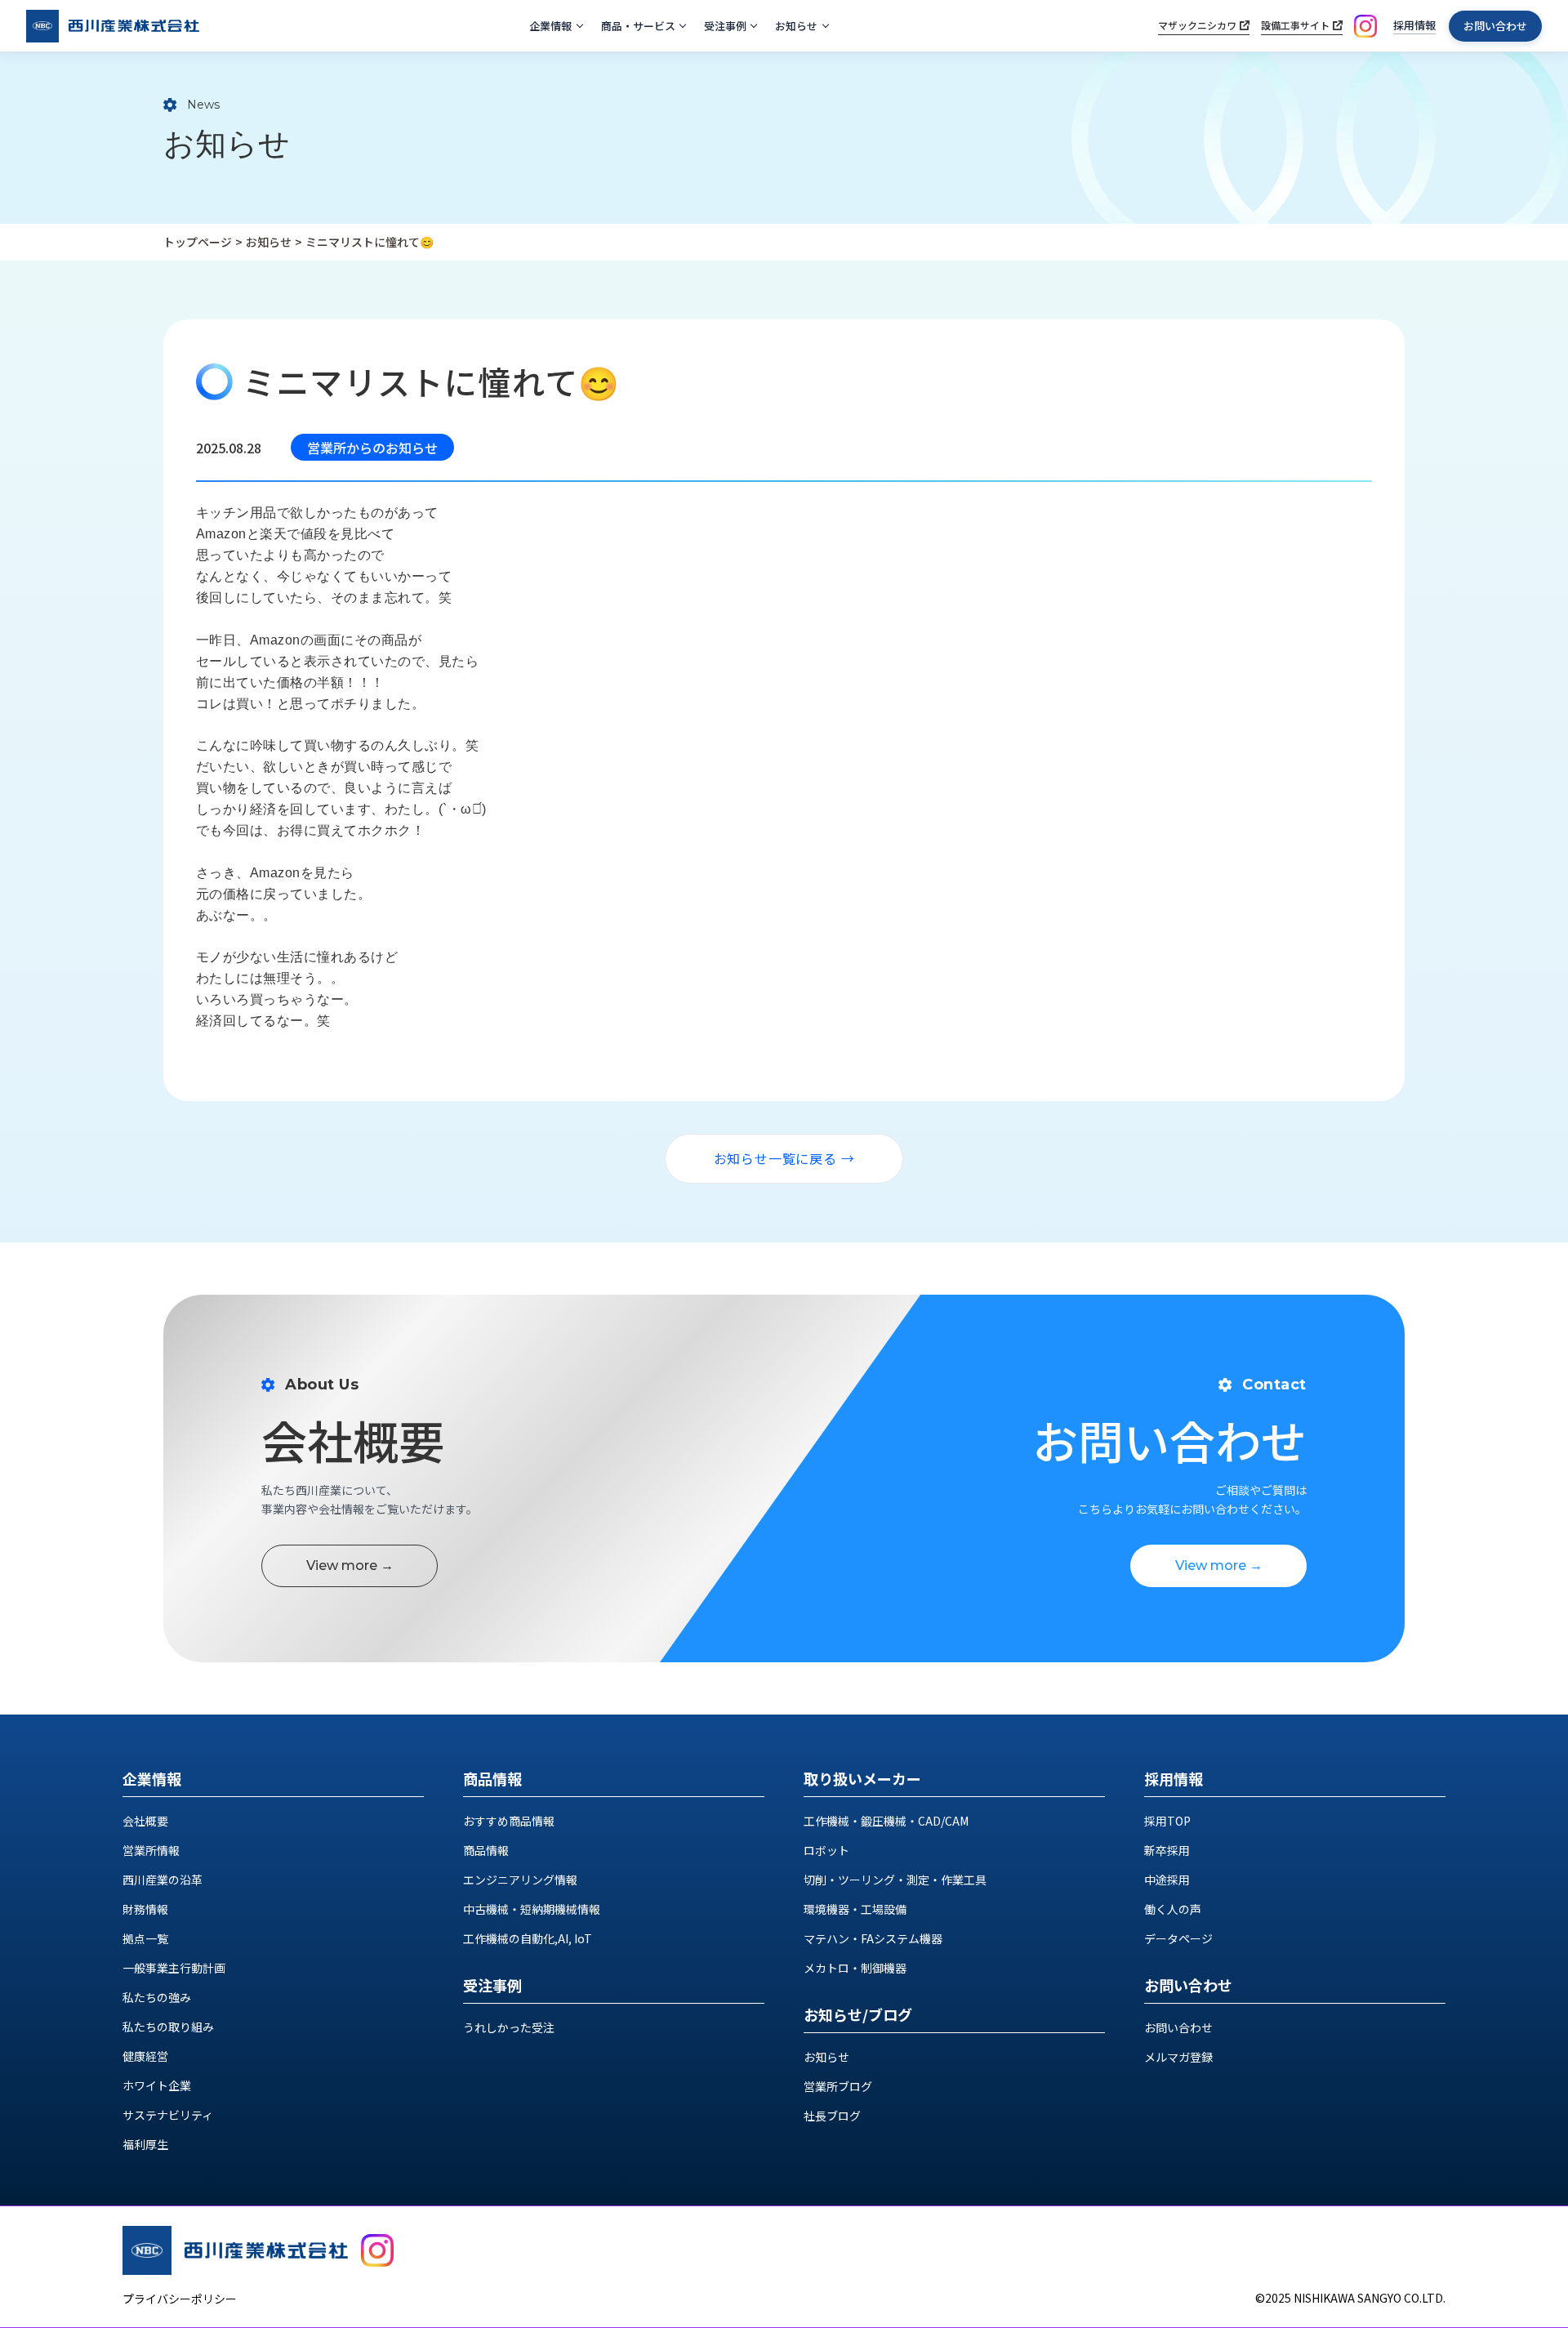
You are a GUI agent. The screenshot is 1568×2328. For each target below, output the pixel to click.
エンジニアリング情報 (520, 1880)
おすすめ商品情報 (509, 1821)
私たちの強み (157, 1997)
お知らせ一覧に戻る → (784, 1158)
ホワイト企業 (157, 2085)
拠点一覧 (145, 1938)
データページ (1178, 1938)
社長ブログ (832, 2116)
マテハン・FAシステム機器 (873, 1938)
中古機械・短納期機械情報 (532, 1909)
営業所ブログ (838, 2086)
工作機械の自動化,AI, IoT (528, 1938)
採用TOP (1167, 1821)
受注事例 (725, 26)
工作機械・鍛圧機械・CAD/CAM (886, 1821)
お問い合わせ (1495, 26)
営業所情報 (151, 1850)
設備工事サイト (1295, 25)
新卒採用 (1167, 1850)
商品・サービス (638, 26)
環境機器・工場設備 (855, 1909)
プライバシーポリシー (180, 2299)
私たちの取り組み (168, 2027)
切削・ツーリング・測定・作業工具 (895, 1880)
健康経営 (145, 2056)
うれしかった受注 (509, 2027)
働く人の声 (1173, 1909)
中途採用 (1167, 1880)
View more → (350, 1565)
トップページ (198, 242)
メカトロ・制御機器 (855, 1968)
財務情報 (145, 1909)
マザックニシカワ (1197, 25)
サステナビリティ (168, 2115)
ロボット (826, 1850)
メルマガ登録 (1178, 2057)
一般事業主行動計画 (174, 1968)
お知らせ (796, 26)
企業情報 (550, 26)
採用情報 (1414, 25)
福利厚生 (145, 2144)
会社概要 (145, 1821)
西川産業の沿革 (163, 1880)
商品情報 (486, 1850)
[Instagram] (1365, 26)
